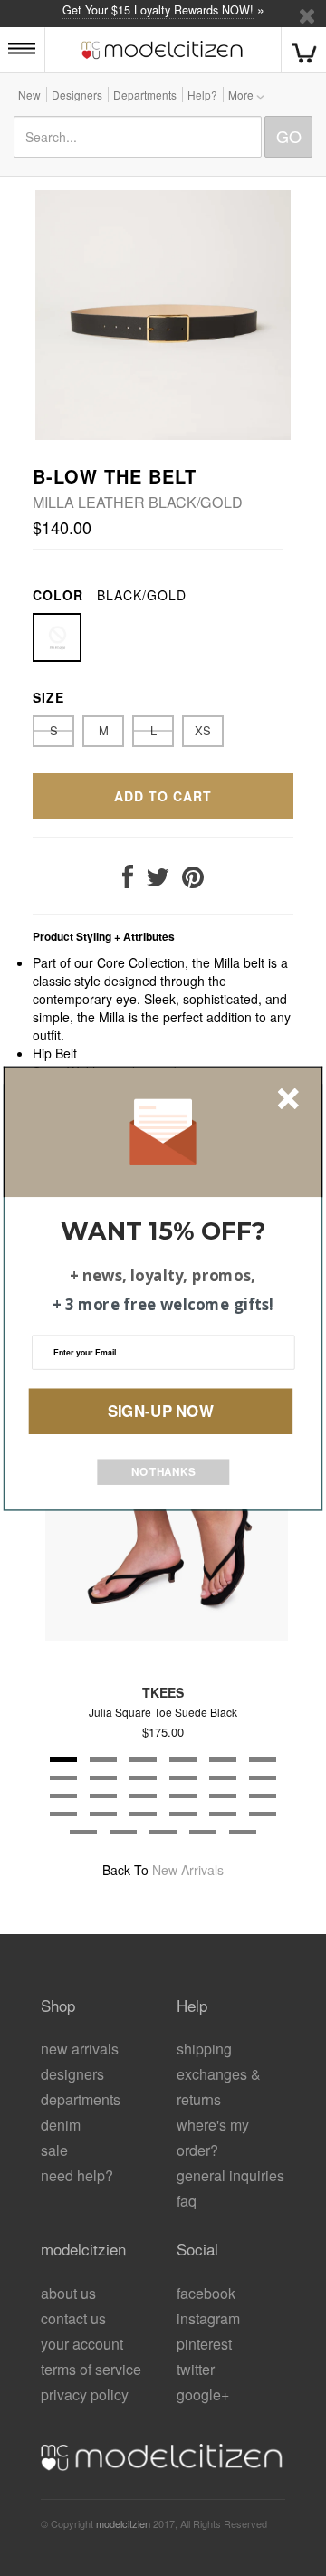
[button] (163, 1231)
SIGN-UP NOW (161, 1410)
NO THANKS (163, 1471)
